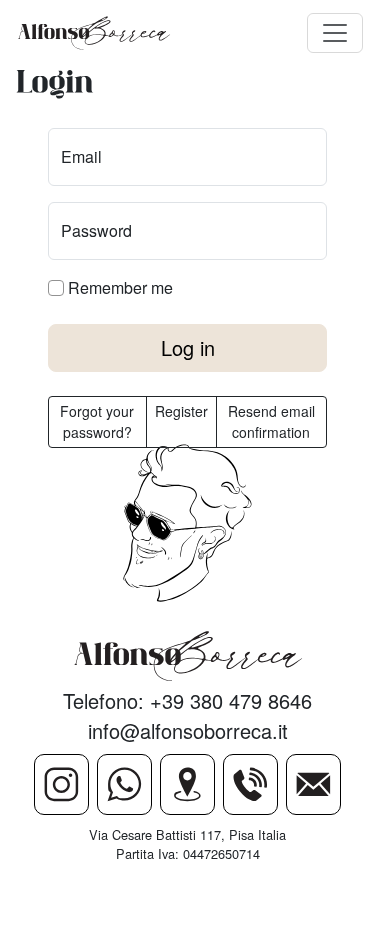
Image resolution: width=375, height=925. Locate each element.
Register (181, 411)
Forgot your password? (97, 421)
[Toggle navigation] (335, 33)
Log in (188, 347)
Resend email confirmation (271, 421)
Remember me (118, 287)
